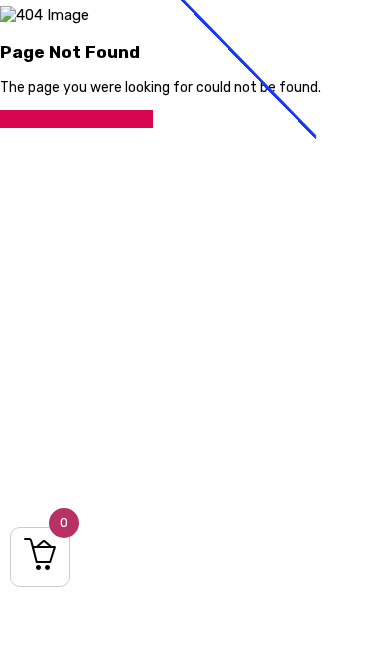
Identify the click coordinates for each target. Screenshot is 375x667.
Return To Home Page (76, 119)
